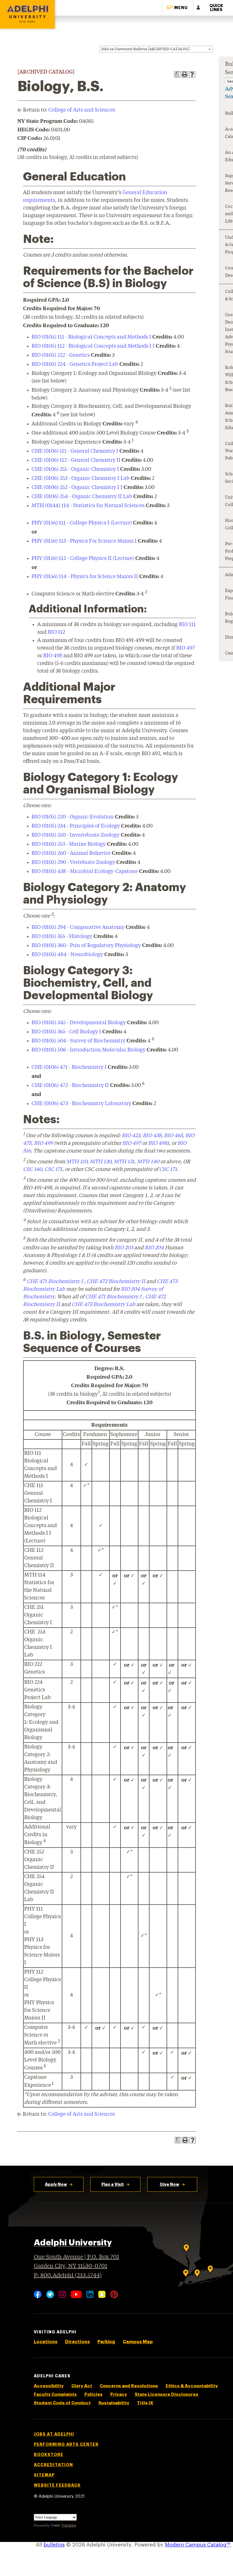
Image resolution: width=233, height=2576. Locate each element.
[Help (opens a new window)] (192, 74)
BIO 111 (187, 625)
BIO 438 (152, 1136)
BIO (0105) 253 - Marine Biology (69, 844)
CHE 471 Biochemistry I (55, 1282)
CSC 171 (53, 1170)
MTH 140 (148, 1162)
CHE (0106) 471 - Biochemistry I (69, 1067)
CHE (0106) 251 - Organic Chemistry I (75, 469)
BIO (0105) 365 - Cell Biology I (66, 1032)
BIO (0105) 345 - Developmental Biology (79, 1023)
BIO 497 (186, 648)
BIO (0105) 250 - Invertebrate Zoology (76, 835)
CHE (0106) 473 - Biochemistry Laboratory (81, 1104)
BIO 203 (124, 1248)
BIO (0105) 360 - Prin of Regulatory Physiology (86, 946)
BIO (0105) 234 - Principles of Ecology (76, 826)
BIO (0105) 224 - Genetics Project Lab (75, 364)
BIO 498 (53, 656)
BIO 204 (154, 1248)
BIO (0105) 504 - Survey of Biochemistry (78, 1041)
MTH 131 (124, 1162)
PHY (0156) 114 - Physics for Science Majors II (85, 577)
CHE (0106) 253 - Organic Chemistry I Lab (81, 478)
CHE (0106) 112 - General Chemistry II (76, 460)
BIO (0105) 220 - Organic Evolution (73, 817)
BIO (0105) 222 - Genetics (61, 355)
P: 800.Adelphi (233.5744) (68, 2276)
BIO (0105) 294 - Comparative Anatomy (78, 927)
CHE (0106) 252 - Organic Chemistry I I (77, 488)
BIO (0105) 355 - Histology (62, 937)
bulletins (54, 2545)
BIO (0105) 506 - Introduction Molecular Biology (89, 1050)
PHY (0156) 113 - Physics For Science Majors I (84, 541)
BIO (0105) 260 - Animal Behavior (71, 853)
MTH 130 (100, 1162)
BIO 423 (131, 1136)
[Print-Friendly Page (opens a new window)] (185, 74)
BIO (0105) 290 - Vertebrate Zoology (73, 862)
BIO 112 (56, 632)
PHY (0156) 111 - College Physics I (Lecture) (82, 523)
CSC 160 (32, 1170)
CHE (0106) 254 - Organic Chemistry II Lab (82, 497)
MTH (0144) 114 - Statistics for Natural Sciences (88, 506)
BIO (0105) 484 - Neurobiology (67, 955)
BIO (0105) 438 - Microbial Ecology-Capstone (85, 872)
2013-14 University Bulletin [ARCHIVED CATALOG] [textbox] (145, 49)
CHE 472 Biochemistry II (116, 1282)
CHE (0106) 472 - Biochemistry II (70, 1086)
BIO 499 (43, 1143)
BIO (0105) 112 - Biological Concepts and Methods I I (93, 346)
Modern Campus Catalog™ (197, 2545)
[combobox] (156, 49)
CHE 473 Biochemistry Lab (103, 1305)
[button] (178, 8)
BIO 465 (173, 1136)
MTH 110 (77, 1162)
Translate (69, 2525)
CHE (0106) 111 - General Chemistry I (75, 451)
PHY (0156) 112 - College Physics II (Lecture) (83, 559)
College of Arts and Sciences (82, 110)
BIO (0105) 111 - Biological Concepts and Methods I (91, 337)
